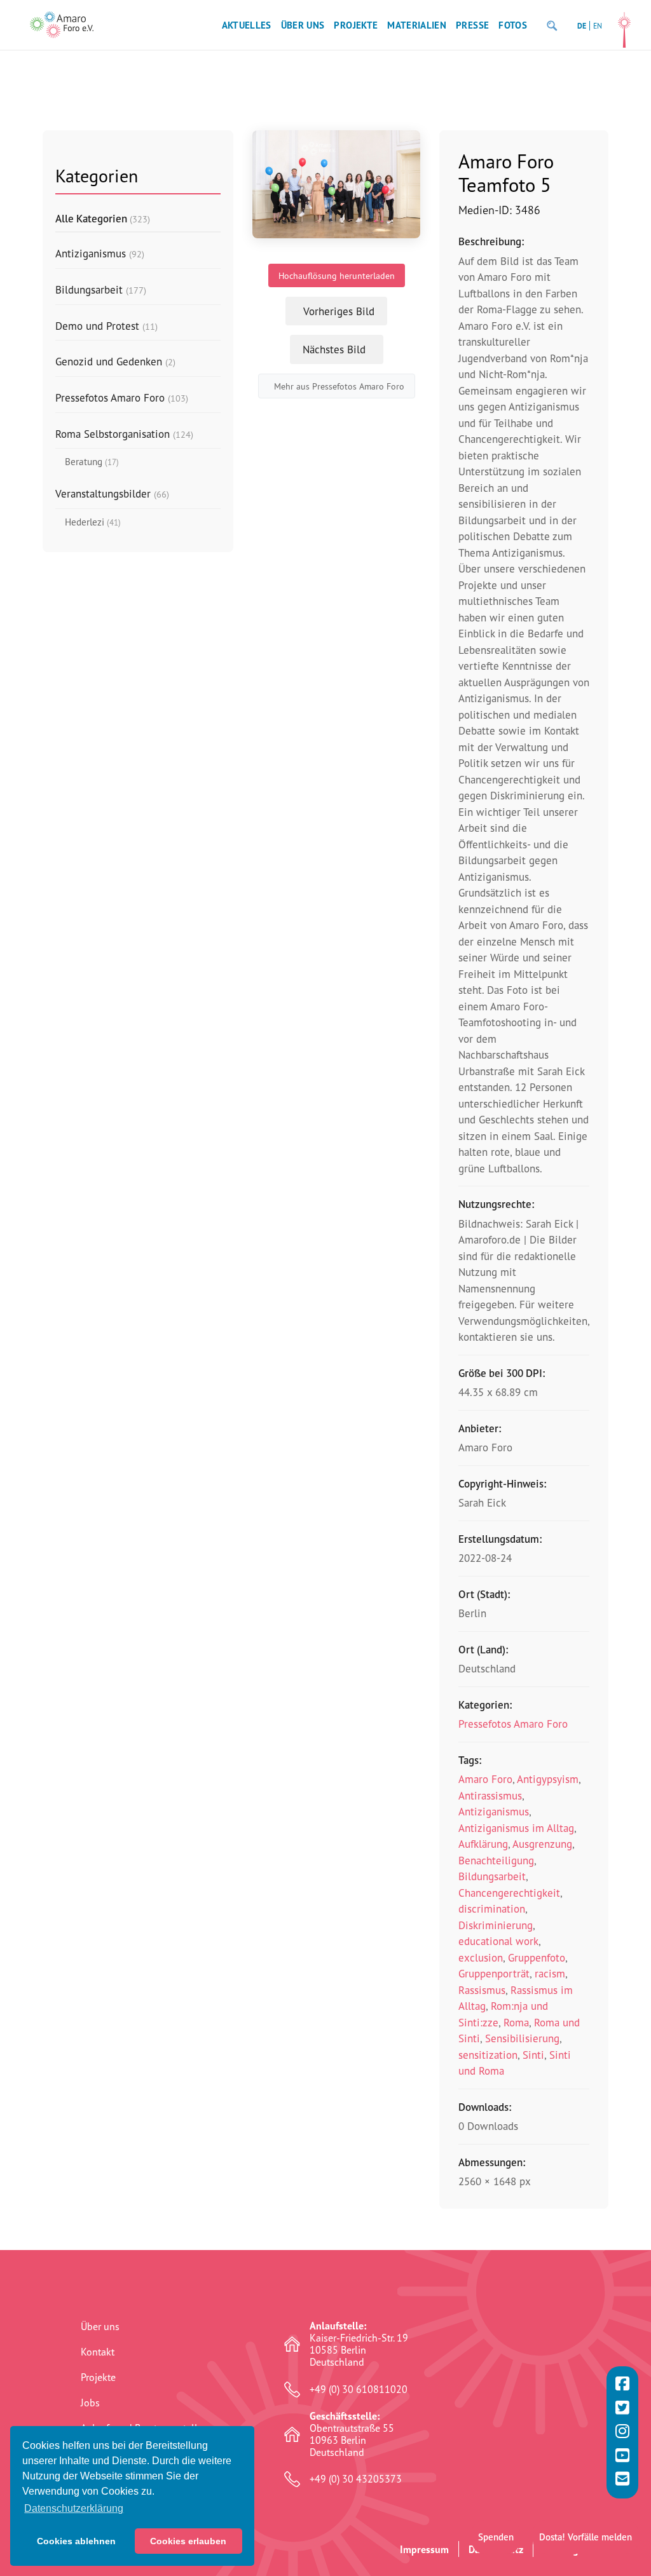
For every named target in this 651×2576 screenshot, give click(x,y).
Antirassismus (490, 1795)
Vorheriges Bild (339, 311)
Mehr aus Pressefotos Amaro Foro (339, 386)
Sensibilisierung (522, 2038)
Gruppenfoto (537, 1957)
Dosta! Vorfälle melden (586, 2537)
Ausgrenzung (542, 1844)
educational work (498, 1941)
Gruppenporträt (494, 1973)
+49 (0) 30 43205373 (356, 2479)
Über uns (303, 25)
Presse (472, 25)
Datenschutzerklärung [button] (74, 2508)
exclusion (481, 1957)
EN (598, 26)
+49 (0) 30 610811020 (359, 2390)
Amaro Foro (485, 1779)
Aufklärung (483, 1844)
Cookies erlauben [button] (188, 2541)
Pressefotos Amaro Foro (513, 1724)
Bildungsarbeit (492, 1876)
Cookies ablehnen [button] (76, 2541)
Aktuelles (247, 25)
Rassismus (482, 1990)
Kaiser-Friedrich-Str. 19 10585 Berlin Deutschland (359, 2344)
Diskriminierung (496, 1925)
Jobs (90, 2403)
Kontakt (98, 2352)
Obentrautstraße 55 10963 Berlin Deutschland (352, 2435)
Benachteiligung (496, 1860)
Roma (516, 2022)
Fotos (513, 25)
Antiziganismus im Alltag (516, 1828)
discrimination (492, 1908)
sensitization (488, 2055)
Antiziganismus (494, 1811)
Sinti (533, 2055)
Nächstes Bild (334, 349)
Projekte (356, 25)
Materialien (417, 25)
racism (550, 1973)
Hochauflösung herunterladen (337, 275)
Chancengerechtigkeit (509, 1893)
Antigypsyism (548, 1779)
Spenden (496, 2537)
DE (582, 26)
